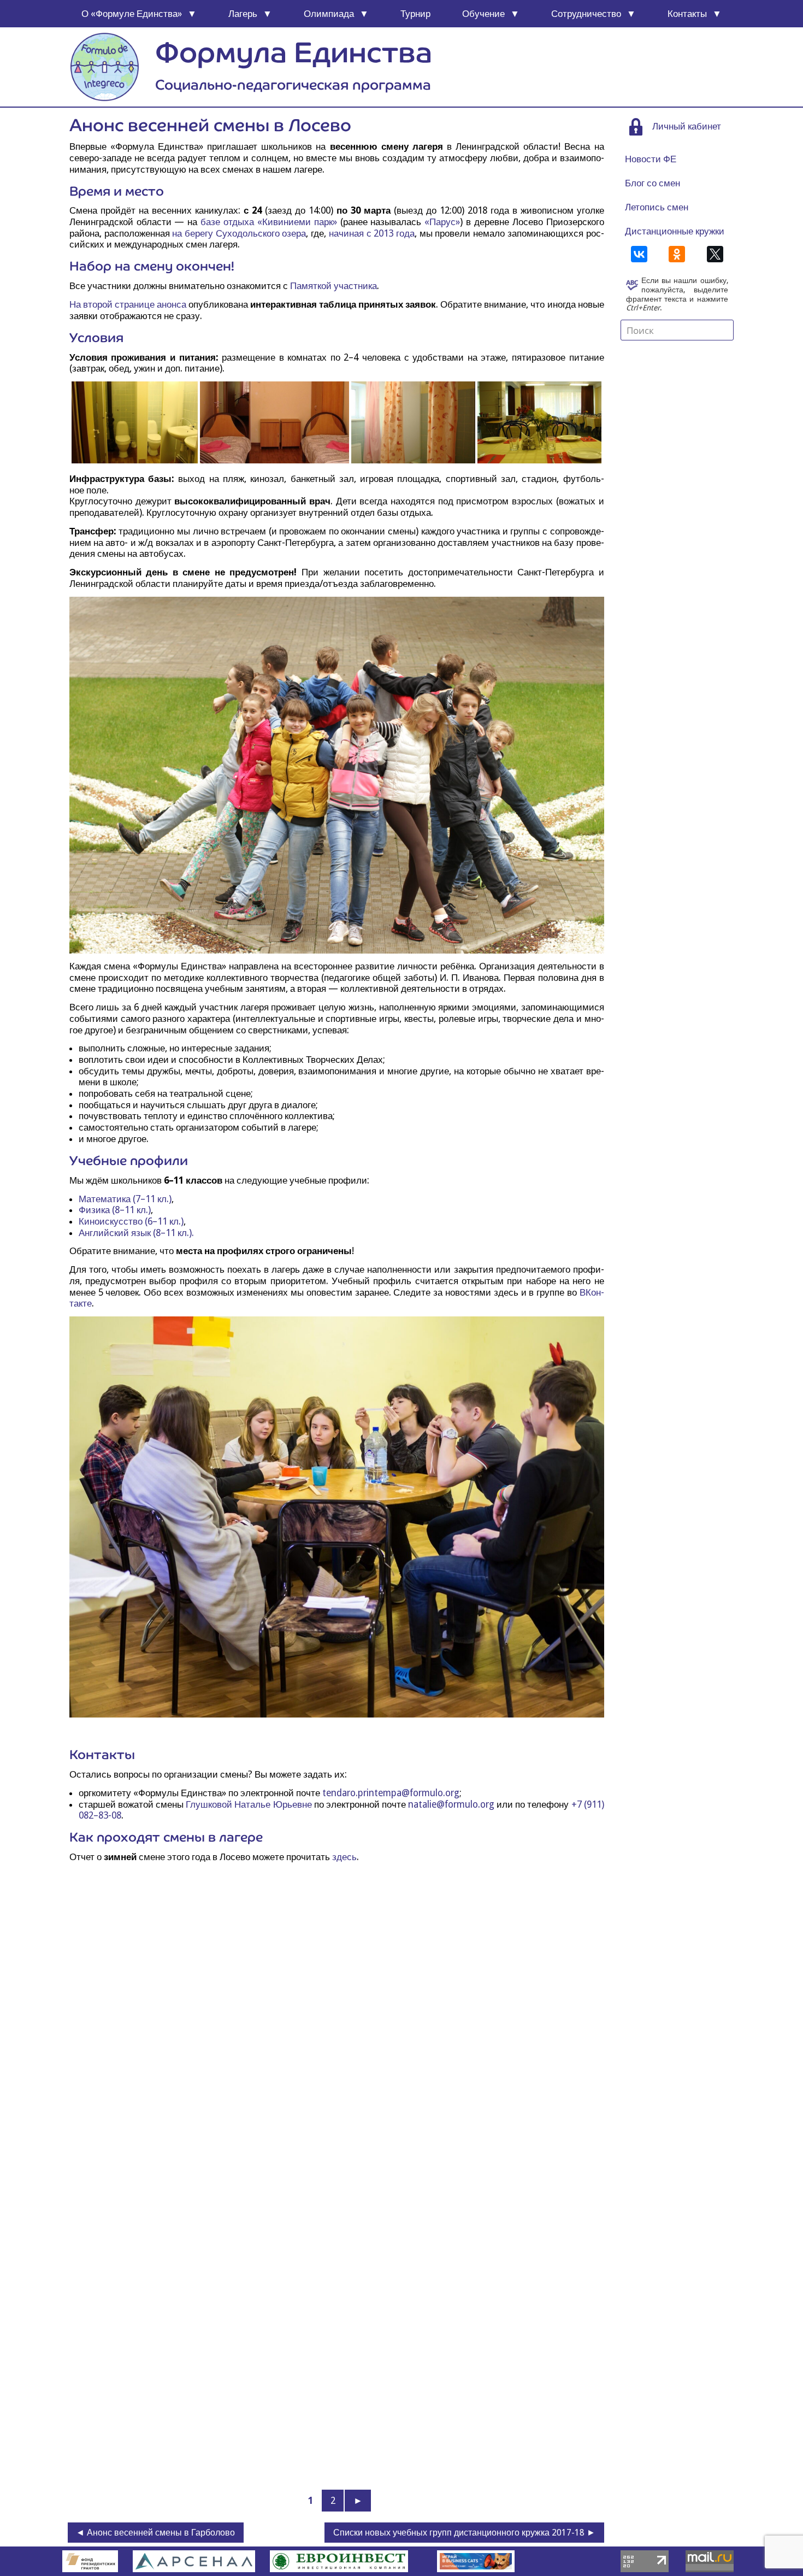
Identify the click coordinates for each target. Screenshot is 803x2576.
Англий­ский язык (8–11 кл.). (136, 1233)
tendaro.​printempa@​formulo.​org (391, 1793)
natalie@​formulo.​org (451, 1804)
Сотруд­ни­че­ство (586, 14)
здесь (344, 1857)
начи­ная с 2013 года (372, 233)
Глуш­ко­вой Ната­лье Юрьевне (249, 1804)
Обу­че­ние (483, 14)
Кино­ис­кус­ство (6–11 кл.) (131, 1221)
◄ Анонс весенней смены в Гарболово (155, 2533)
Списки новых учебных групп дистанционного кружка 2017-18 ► (464, 2533)
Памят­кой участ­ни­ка (333, 286)
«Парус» (442, 222)
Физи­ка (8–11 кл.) (115, 1210)
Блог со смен (653, 183)
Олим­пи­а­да (329, 14)
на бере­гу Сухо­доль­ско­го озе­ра (239, 233)
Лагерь (243, 14)
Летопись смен (657, 207)
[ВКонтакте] (639, 254)
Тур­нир (415, 14)
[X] (715, 254)
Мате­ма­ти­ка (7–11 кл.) (125, 1199)
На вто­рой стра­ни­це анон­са (128, 304)
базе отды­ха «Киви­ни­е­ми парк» (270, 222)
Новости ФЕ (651, 159)
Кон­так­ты (687, 14)
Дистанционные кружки (675, 231)
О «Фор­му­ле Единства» (132, 14)
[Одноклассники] (677, 254)
